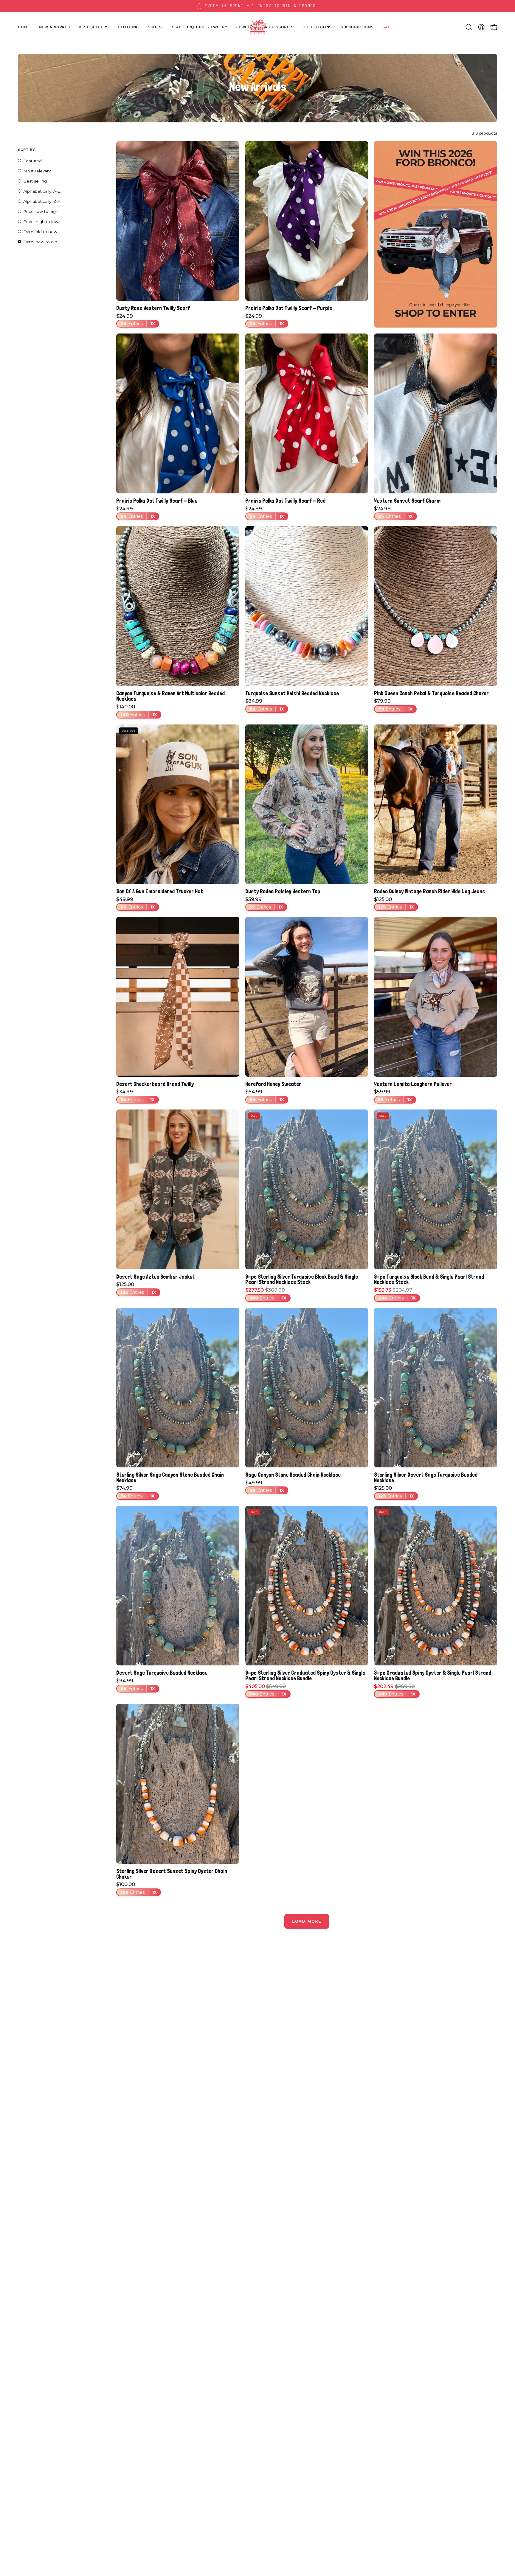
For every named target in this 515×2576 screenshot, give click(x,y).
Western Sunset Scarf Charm (407, 501)
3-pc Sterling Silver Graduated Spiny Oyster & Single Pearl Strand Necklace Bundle (305, 1675)
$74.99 (135, 1492)
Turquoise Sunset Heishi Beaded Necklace (292, 693)
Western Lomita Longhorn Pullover (413, 1084)
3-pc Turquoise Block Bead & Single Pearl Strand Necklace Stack (429, 1279)
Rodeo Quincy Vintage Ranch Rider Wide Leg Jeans (430, 891)
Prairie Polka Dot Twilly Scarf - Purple (289, 308)
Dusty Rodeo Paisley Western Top (283, 891)
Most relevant (37, 171)
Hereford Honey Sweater (273, 1084)
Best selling (35, 181)
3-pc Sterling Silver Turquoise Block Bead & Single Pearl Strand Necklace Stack (302, 1279)
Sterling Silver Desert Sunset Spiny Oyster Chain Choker (172, 1874)
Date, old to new (40, 232)
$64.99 (265, 1096)
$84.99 (265, 705)
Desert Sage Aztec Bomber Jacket (155, 1277)
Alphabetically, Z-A (42, 201)
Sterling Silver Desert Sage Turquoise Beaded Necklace (426, 1477)
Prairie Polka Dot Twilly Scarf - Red (285, 501)
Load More (307, 1921)
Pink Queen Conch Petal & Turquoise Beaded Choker (431, 693)
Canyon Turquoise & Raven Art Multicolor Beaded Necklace (170, 696)
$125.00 (394, 903)
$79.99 (393, 705)
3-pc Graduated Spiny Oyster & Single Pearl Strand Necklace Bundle (433, 1675)
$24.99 (136, 320)
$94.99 (136, 1685)
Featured (32, 161)
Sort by (26, 150)
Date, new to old (40, 242)
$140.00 (137, 711)
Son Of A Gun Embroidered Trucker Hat (160, 891)
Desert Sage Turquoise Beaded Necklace (162, 1673)
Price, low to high (41, 211)
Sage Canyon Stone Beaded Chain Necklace (293, 1475)
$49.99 (136, 903)
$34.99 (135, 1096)
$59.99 (264, 903)
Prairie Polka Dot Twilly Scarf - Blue (157, 501)
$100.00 (136, 1888)
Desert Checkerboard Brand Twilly (155, 1084)
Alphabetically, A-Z (42, 191)
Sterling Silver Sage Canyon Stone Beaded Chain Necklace (170, 1477)
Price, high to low (41, 222)
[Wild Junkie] (257, 27)
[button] (155, 27)
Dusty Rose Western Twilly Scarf (153, 308)
